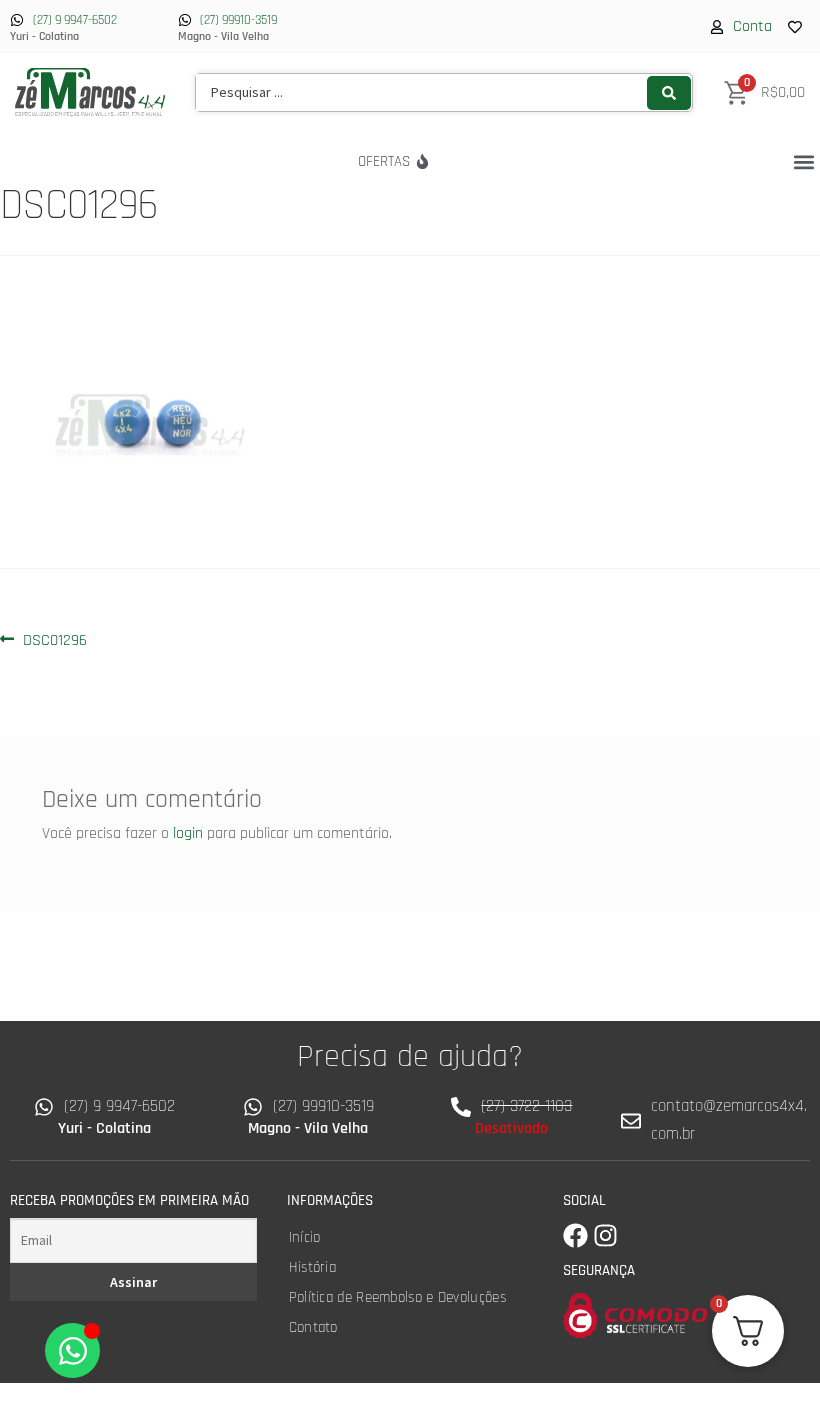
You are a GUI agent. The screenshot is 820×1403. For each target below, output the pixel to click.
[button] (803, 161)
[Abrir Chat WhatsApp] (72, 1350)
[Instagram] (605, 1235)
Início (305, 1237)
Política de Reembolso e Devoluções (397, 1297)
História (312, 1267)
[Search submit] (669, 93)
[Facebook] (575, 1235)
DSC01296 (54, 639)
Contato (313, 1327)
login (188, 833)
